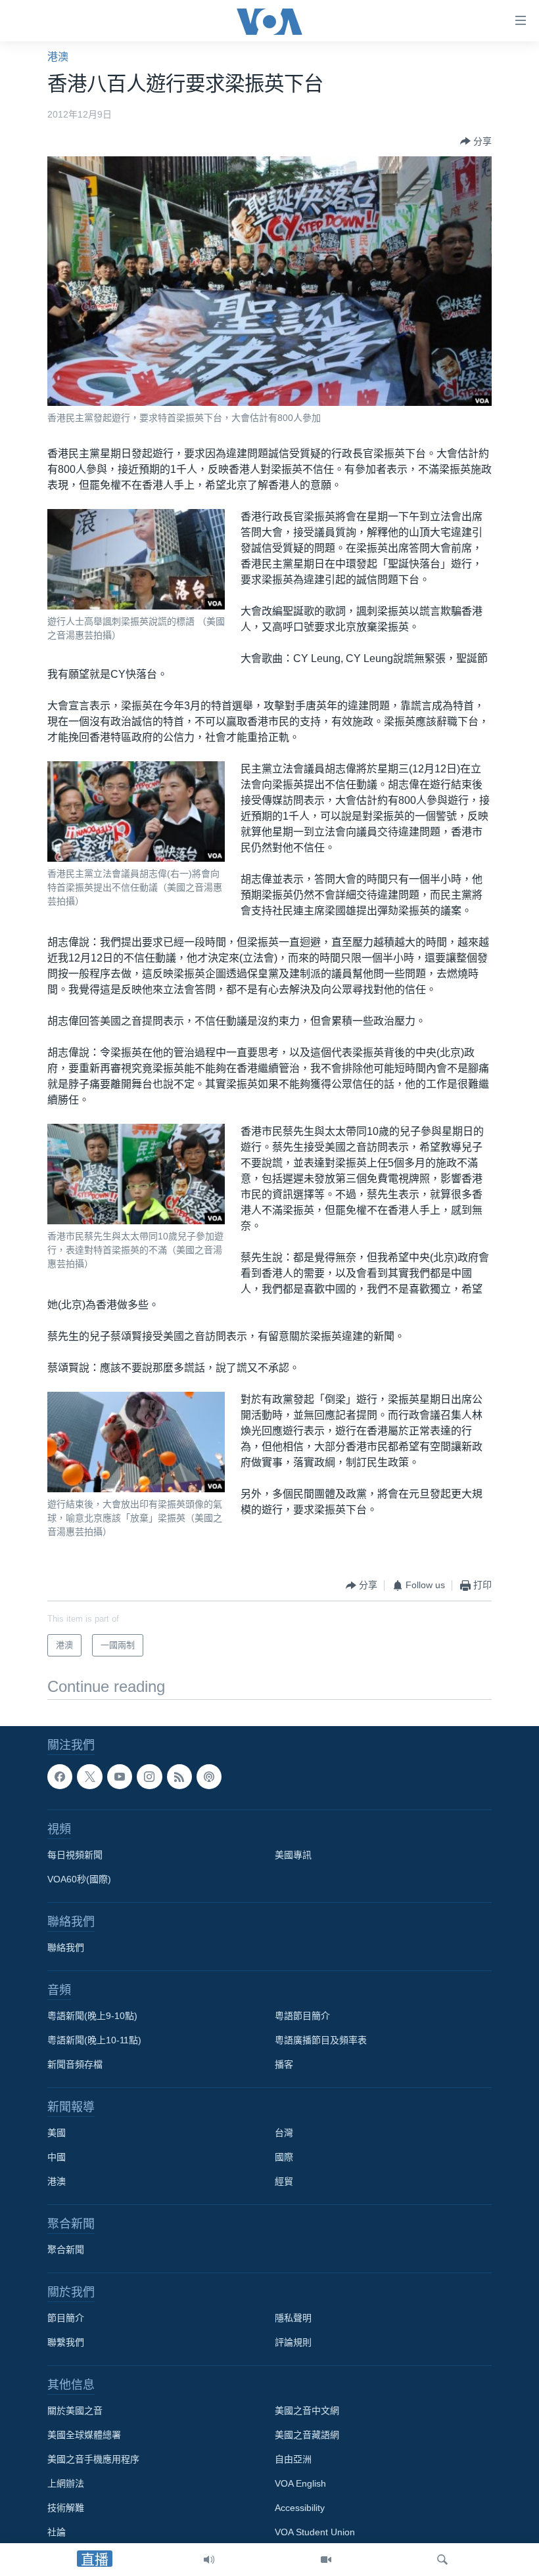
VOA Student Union (315, 2532)
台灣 (284, 2133)
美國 (57, 2133)
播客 (284, 2064)
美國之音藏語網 (307, 2435)
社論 (57, 2532)
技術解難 (66, 2508)
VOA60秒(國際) (79, 1879)
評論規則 (293, 2342)
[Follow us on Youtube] (120, 1777)
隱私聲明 (293, 2318)
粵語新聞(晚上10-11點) (94, 2040)
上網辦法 (66, 2483)
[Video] (326, 2560)
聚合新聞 (66, 2250)
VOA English (300, 2483)
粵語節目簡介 (302, 2016)
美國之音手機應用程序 (93, 2459)
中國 (57, 2157)
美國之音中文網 (307, 2410)
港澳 (58, 57)
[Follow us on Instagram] (149, 1777)
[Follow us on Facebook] (60, 1777)
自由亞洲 (293, 2459)
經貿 (284, 2181)
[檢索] (442, 2560)
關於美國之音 (75, 2410)
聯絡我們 (66, 1947)
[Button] (476, 141)
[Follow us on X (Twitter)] (89, 1777)
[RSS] (179, 1777)
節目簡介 (66, 2318)
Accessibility (300, 2508)
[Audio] (209, 2560)
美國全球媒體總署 (84, 2435)
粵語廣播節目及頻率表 (321, 2040)
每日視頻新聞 (75, 1855)
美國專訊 (293, 1855)
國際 (284, 2157)
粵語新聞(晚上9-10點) (92, 2016)
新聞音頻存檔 (75, 2064)
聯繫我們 (66, 2342)
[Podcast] (209, 1777)
